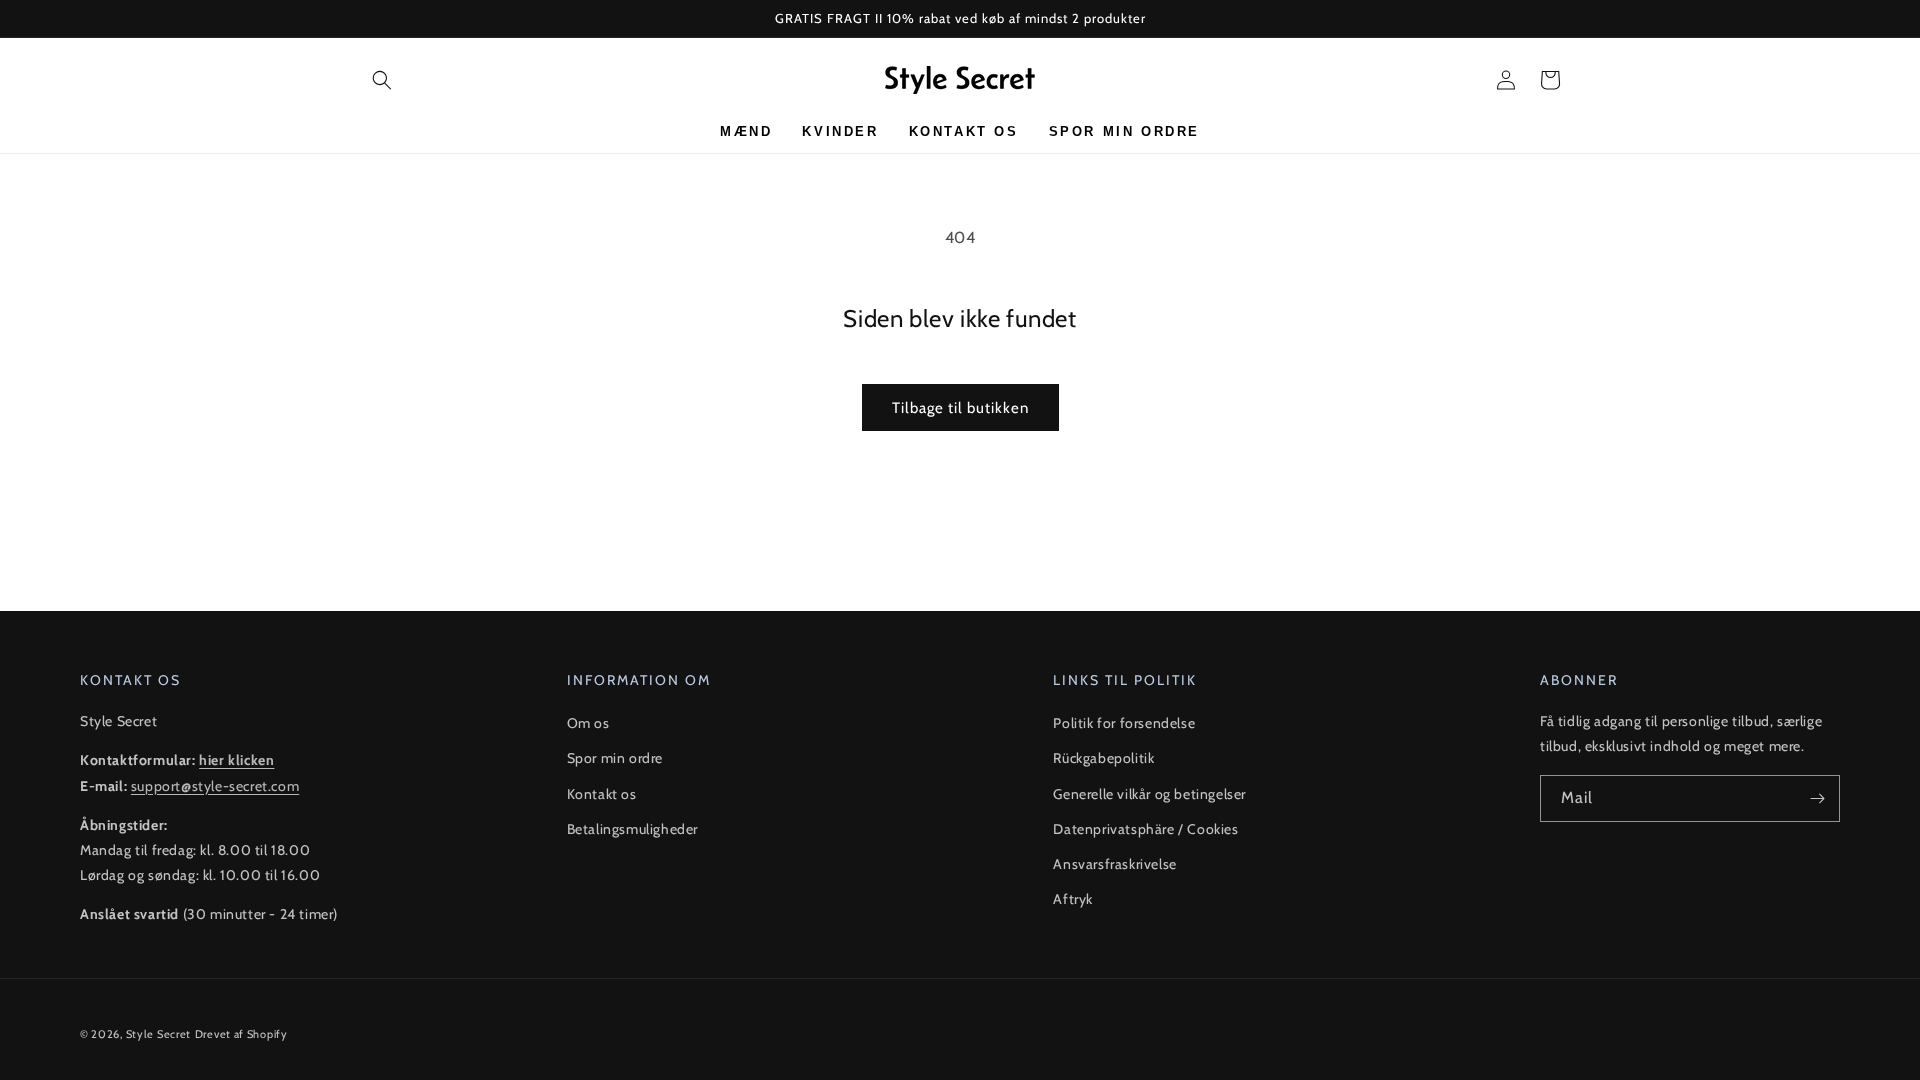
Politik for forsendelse (1124, 723)
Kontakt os (602, 794)
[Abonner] (1817, 798)
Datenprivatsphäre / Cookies (1145, 829)
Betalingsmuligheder (632, 829)
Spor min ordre (615, 758)
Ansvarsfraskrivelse (1114, 864)
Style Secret (158, 1034)
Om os (588, 723)
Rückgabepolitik (1103, 758)
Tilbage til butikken (960, 408)
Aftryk (1073, 899)
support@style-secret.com (215, 786)
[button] (382, 80)
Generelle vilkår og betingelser (1149, 794)
